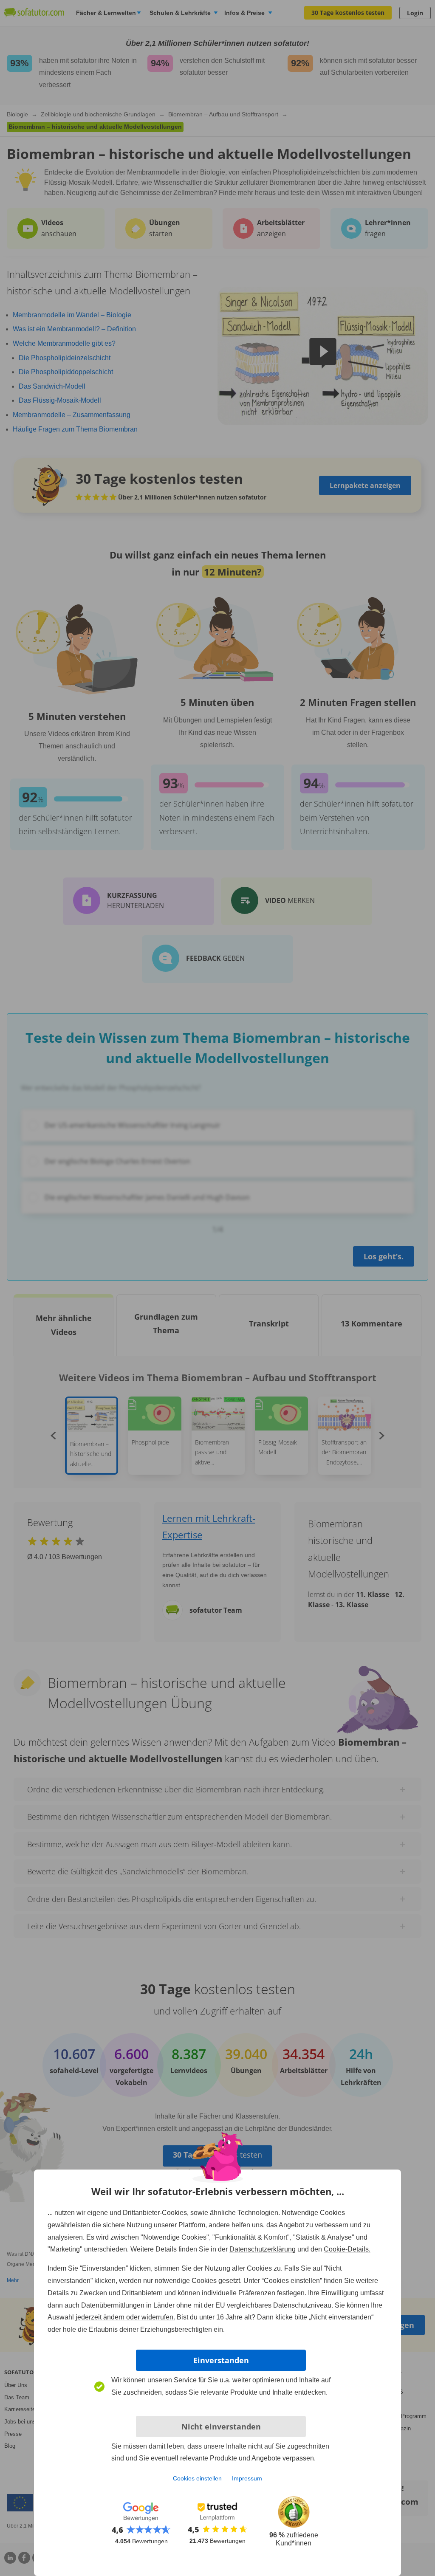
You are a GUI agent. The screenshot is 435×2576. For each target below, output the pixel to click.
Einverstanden (221, 2360)
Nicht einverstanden (221, 2426)
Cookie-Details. (347, 2249)
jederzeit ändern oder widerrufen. (125, 2317)
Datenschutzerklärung (263, 2249)
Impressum (247, 2478)
